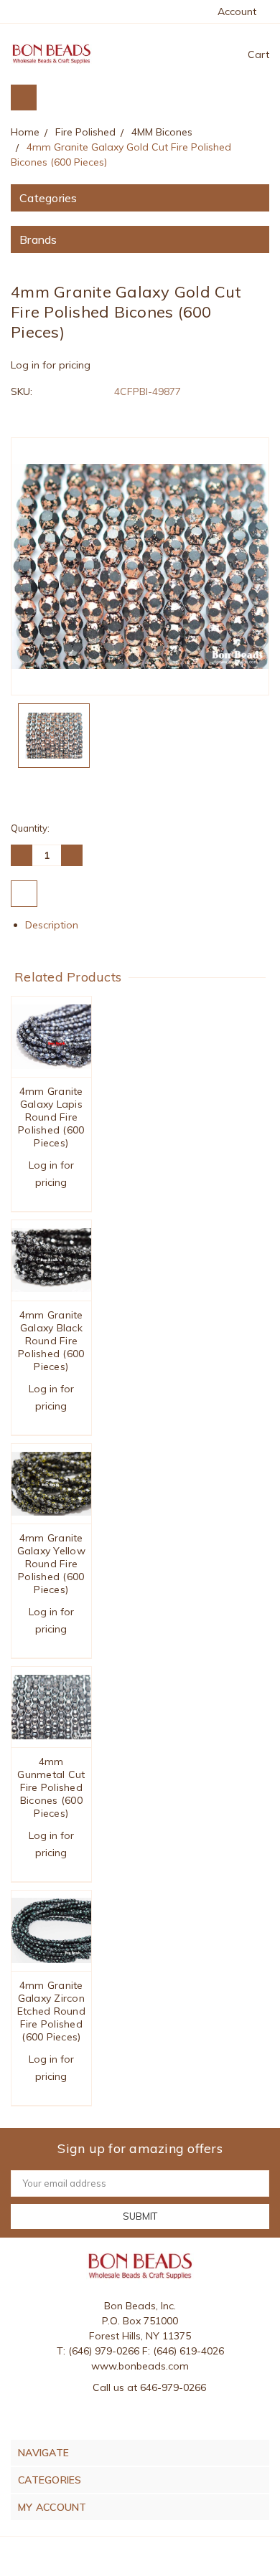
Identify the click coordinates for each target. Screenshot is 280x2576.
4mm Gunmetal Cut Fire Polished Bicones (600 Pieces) (51, 1787)
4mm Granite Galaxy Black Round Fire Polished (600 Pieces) (51, 1341)
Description (53, 925)
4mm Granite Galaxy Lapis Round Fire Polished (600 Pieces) (51, 1117)
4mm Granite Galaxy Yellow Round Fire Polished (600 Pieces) (51, 1564)
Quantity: (30, 828)
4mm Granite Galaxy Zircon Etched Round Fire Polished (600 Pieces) (51, 2011)
